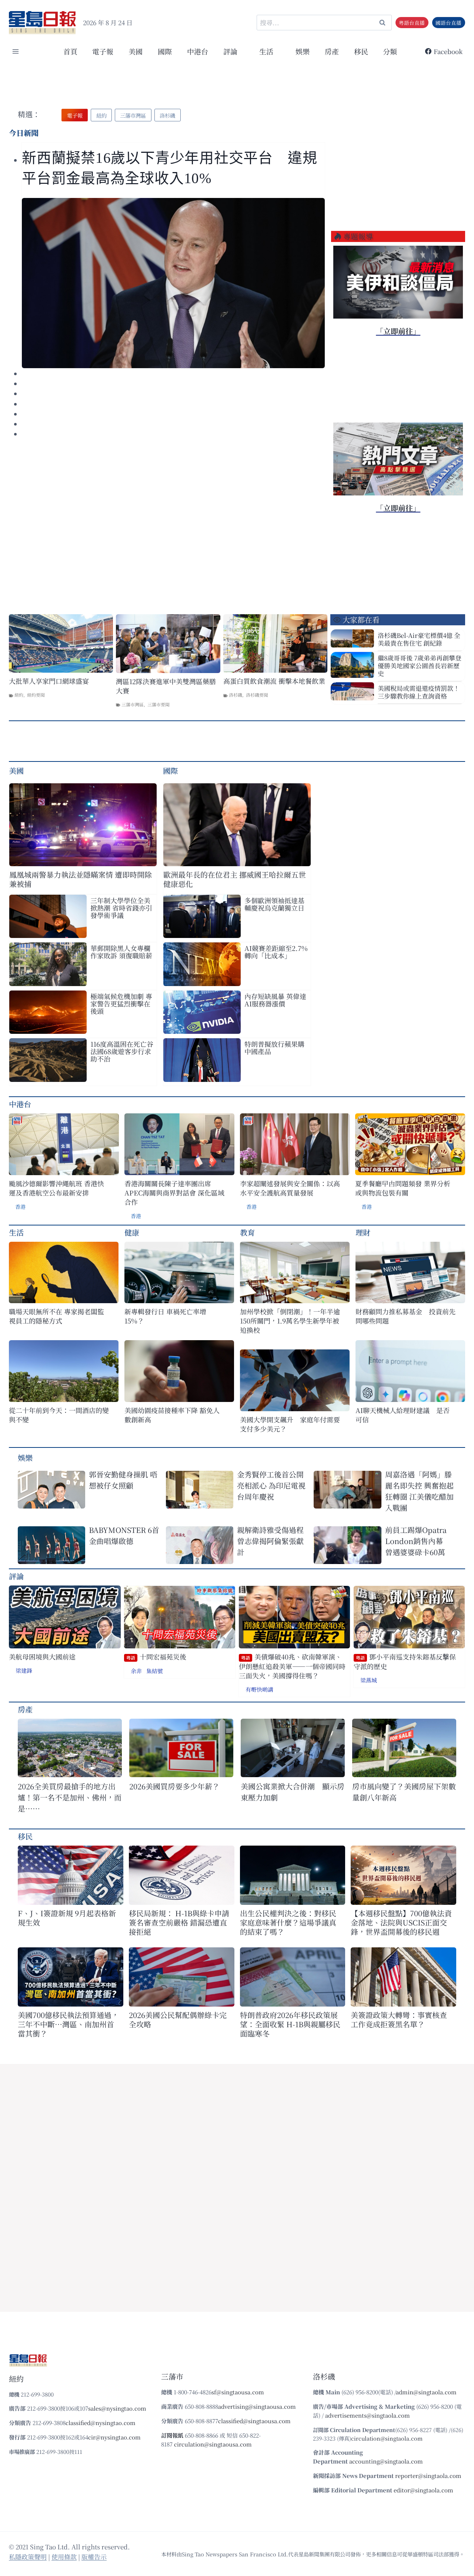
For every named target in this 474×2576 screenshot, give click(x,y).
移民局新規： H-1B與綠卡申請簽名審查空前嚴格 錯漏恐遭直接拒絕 (179, 1922)
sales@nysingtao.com (117, 2408)
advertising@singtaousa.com (257, 2406)
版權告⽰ (94, 2557)
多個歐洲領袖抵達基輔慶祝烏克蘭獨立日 (274, 904)
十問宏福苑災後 (156, 1657)
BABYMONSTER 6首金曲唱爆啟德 (124, 1535)
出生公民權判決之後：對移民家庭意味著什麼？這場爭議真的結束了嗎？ (288, 1922)
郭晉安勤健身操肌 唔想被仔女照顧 (123, 1480)
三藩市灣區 (133, 704)
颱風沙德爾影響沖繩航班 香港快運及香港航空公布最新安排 (56, 1188)
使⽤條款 (64, 2557)
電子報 (103, 51)
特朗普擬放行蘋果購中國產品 (274, 1047)
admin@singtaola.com (426, 2392)
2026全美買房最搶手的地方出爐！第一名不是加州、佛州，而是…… (70, 1797)
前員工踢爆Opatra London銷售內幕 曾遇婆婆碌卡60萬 (418, 1541)
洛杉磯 (236, 695)
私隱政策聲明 (28, 2557)
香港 (20, 1207)
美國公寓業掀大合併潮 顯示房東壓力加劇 (293, 1792)
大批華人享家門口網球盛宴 (49, 681)
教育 (247, 1232)
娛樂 (303, 51)
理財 (363, 1232)
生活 (16, 1232)
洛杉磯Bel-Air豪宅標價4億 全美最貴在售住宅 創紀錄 (419, 639)
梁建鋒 (24, 1670)
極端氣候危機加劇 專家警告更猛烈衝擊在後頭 (121, 1003)
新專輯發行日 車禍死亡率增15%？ (165, 1316)
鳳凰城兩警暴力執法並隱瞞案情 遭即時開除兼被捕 (81, 879)
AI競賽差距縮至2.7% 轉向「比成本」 (276, 952)
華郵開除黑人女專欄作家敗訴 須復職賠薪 (121, 952)
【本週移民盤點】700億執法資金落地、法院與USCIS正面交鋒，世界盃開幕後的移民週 (401, 1922)
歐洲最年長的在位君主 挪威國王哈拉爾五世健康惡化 (235, 879)
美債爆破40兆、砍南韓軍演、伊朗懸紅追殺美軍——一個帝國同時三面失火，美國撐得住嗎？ (292, 1666)
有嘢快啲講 (259, 1689)
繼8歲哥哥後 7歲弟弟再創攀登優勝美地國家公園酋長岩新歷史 (420, 665)
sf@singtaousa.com (238, 2392)
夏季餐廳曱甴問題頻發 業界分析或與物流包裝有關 (403, 1188)
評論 (16, 1576)
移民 (361, 51)
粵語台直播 (412, 23)
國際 (165, 51)
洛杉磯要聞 (257, 695)
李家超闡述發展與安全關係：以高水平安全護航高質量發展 (290, 1188)
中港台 (198, 51)
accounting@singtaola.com (386, 2461)
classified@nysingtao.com (101, 2423)
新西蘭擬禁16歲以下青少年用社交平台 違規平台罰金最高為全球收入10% (169, 168)
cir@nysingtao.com (114, 2437)
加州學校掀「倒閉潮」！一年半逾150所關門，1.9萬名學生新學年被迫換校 (290, 1321)
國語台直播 (448, 23)
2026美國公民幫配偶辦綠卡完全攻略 (178, 2020)
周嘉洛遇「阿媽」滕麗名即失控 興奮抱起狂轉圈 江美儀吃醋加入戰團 (419, 1491)
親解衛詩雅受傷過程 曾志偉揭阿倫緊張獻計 (270, 1541)
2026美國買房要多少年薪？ (174, 1786)
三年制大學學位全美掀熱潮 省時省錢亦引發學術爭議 (121, 908)
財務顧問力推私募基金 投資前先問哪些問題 (405, 1316)
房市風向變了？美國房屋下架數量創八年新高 (404, 1792)
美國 (136, 51)
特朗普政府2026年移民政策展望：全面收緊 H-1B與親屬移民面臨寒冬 (290, 2024)
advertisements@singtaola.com (368, 2415)
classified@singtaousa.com (254, 2421)
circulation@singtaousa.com (213, 2444)
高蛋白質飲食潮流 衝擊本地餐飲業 (274, 681)
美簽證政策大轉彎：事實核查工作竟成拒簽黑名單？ (399, 2020)
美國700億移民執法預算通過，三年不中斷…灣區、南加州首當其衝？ (68, 2024)
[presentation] (173, 283)
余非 (136, 1671)
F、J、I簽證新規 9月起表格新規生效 (67, 1918)
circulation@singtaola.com (387, 2438)
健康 (132, 1232)
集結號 (155, 1671)
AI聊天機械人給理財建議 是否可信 (403, 1415)
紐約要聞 (36, 695)
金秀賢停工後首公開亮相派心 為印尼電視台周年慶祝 (271, 1485)
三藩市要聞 (158, 704)
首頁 (70, 51)
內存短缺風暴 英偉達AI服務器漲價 (275, 1000)
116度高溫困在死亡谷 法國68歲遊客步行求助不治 (122, 1051)
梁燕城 (369, 1680)
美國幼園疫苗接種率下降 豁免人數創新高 (172, 1415)
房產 (332, 51)
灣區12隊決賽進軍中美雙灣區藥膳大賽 (166, 686)
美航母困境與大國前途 (42, 1657)
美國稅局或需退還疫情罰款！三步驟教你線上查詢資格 (419, 692)
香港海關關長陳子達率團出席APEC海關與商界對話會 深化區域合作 (174, 1193)
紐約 (19, 695)
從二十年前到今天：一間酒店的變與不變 (59, 1415)
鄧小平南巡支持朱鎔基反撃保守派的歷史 (405, 1662)
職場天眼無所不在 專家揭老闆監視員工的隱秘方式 (56, 1316)
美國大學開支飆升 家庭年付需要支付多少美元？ (290, 1424)
